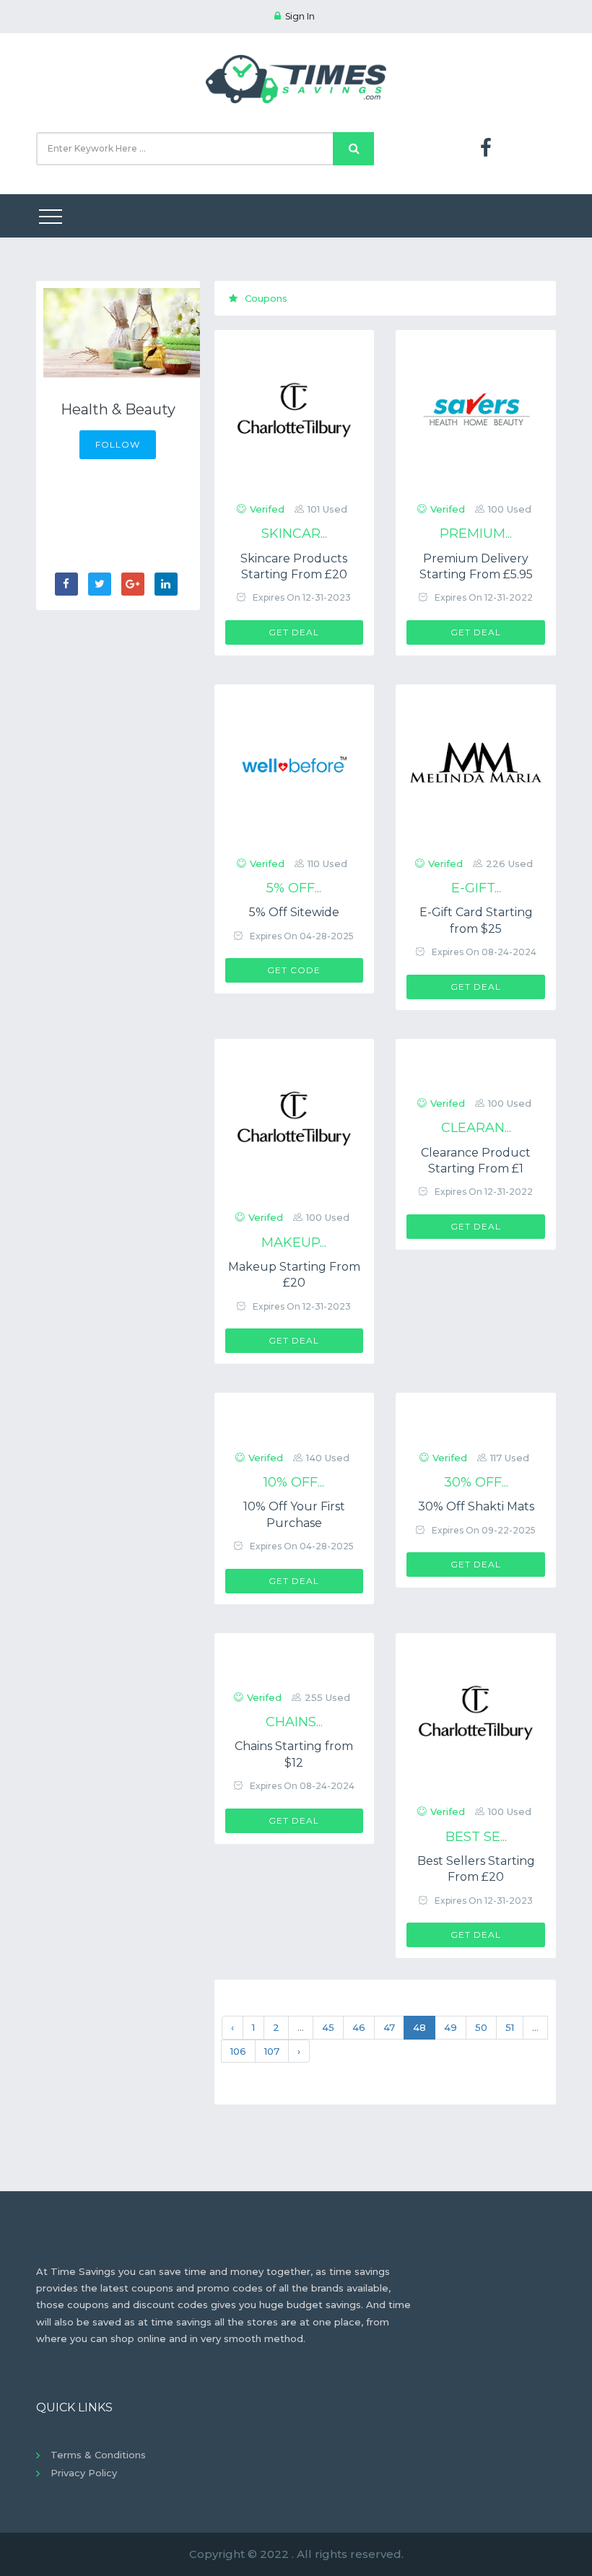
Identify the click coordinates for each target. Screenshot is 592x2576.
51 (510, 2027)
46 (359, 2027)
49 (450, 2027)
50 (481, 2027)
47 (389, 2027)
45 (328, 2027)
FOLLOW (118, 444)
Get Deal (294, 632)
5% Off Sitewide (294, 912)
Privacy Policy (84, 2473)
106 (238, 2051)
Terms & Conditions (98, 2455)
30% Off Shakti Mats (476, 1506)
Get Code (294, 970)
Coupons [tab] (266, 298)
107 (272, 2051)
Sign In (300, 16)
